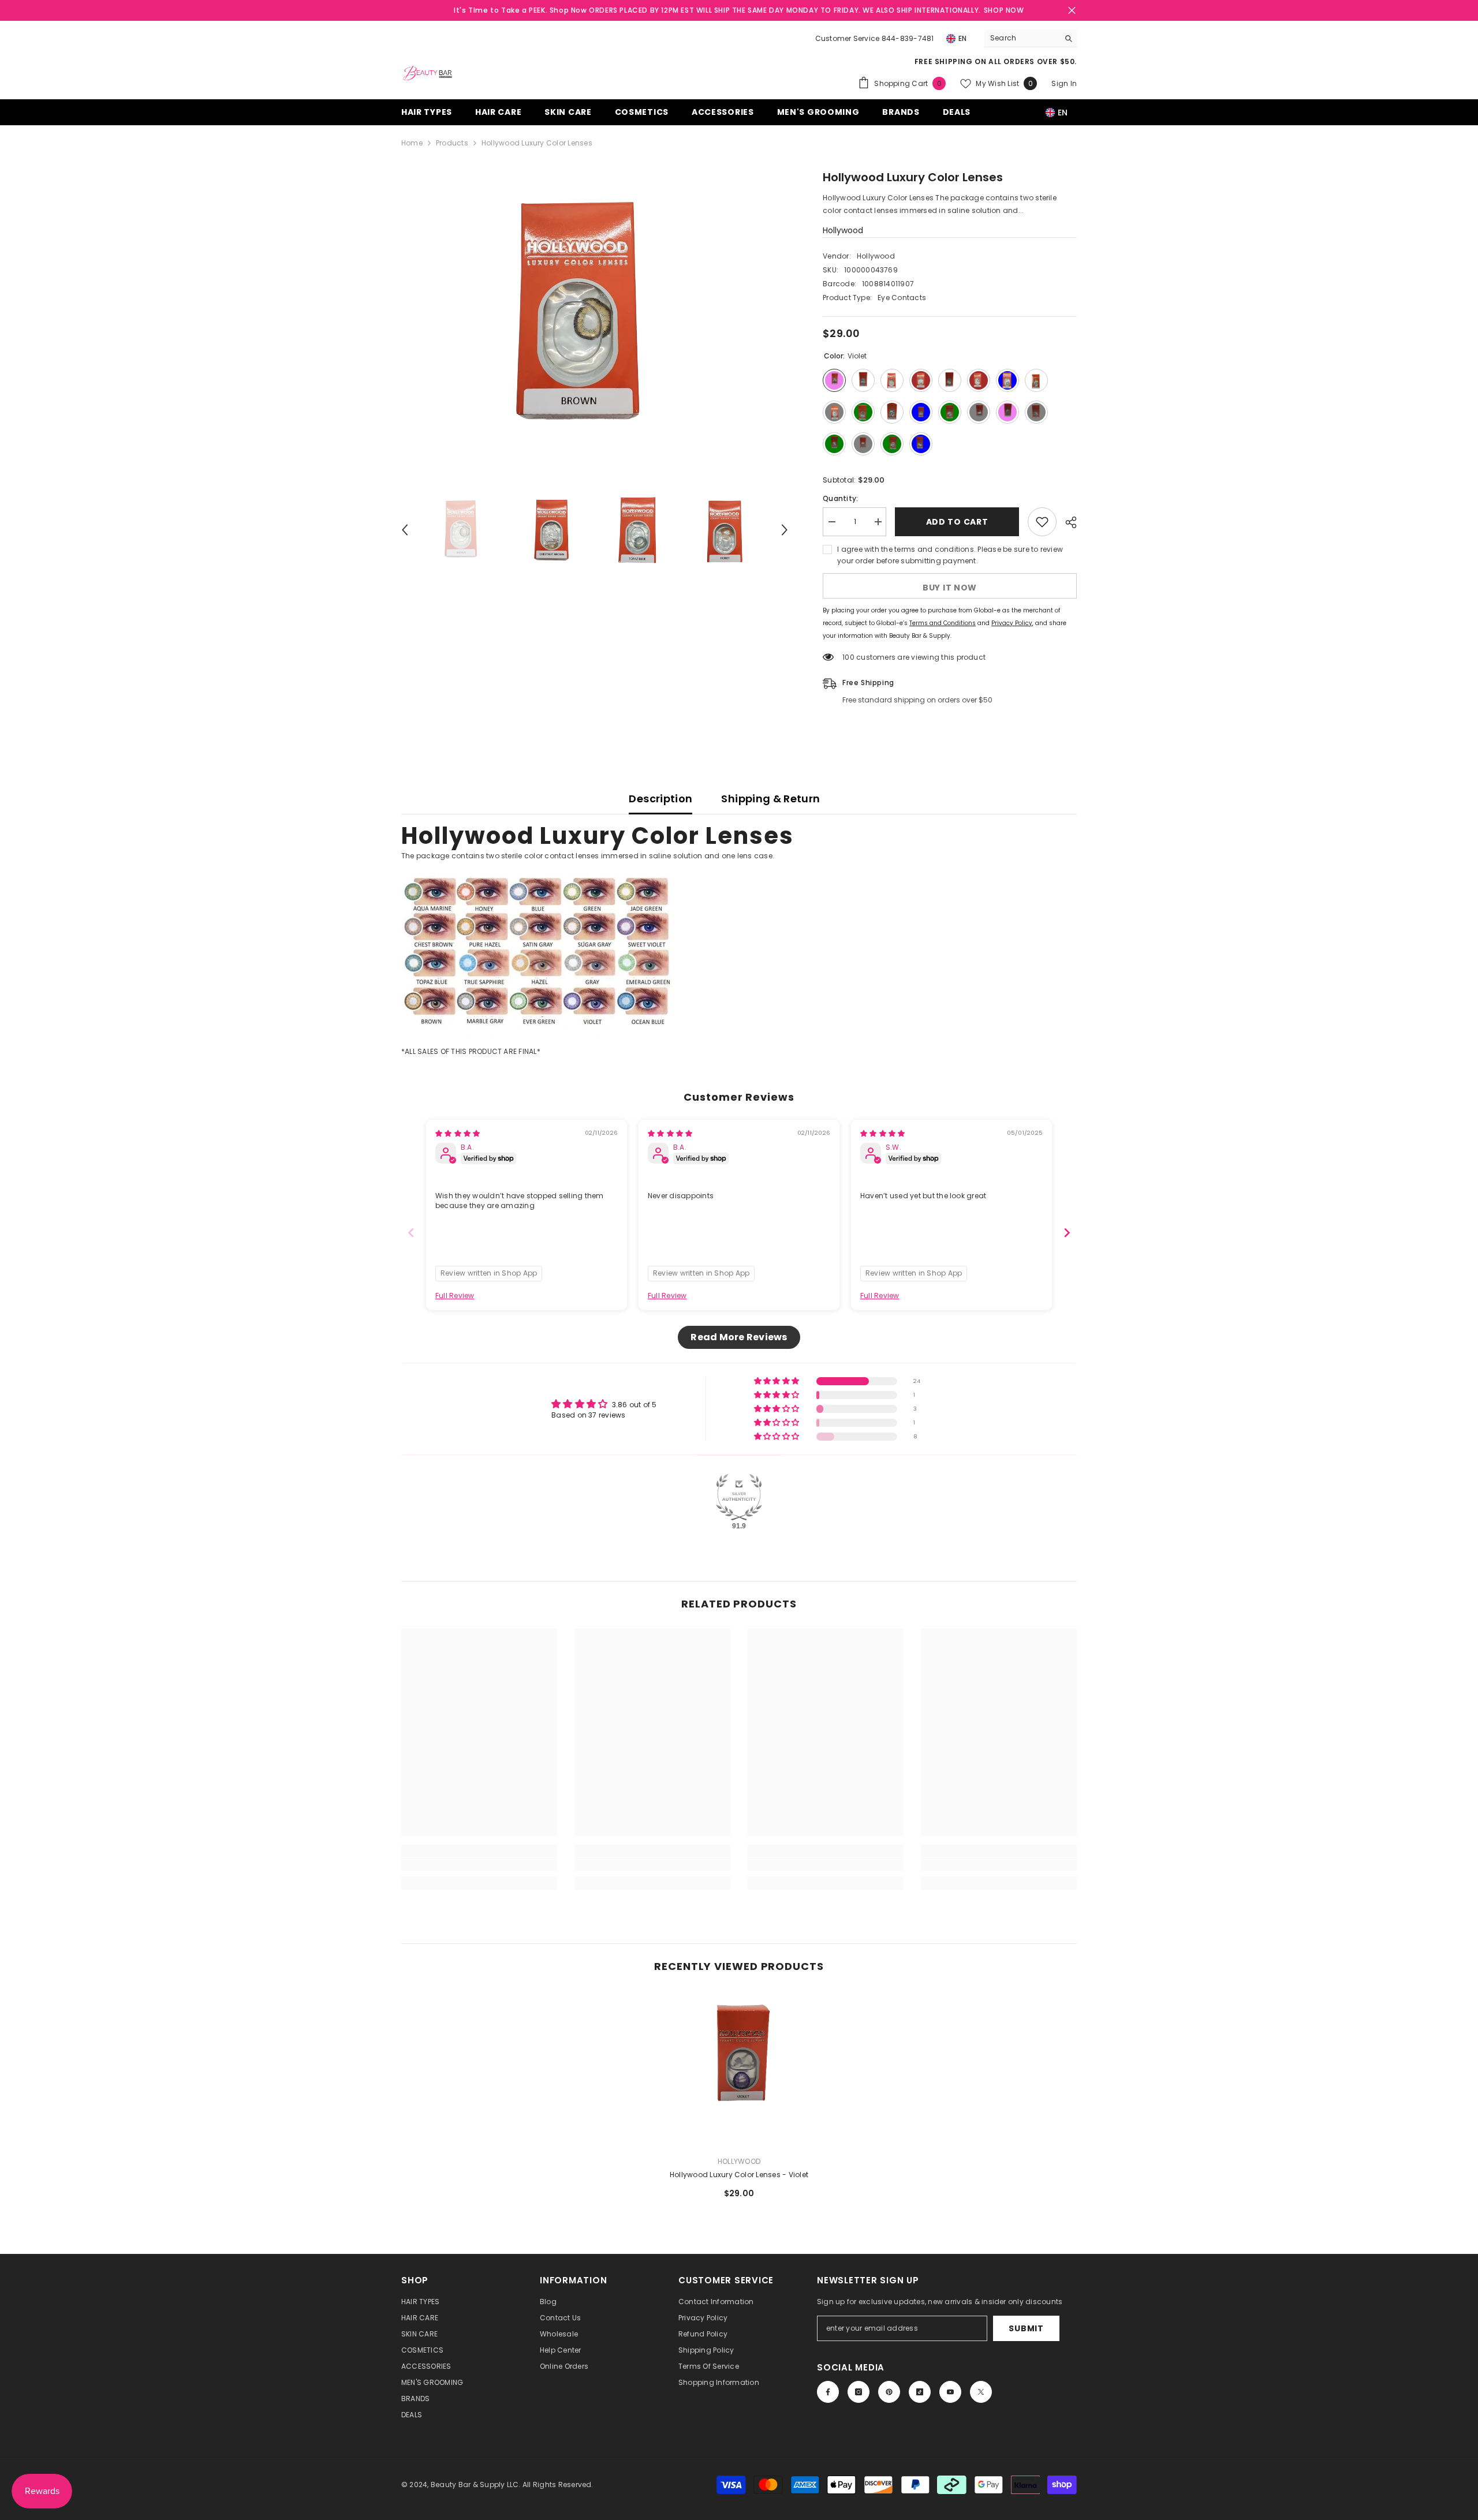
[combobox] (1022, 38)
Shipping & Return (770, 799)
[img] (458, 1133)
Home (412, 143)
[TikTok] (920, 2392)
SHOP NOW (1004, 10)
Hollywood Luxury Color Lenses (739, 2175)
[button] (405, 530)
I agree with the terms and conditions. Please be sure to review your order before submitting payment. (950, 555)
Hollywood (843, 230)
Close (1072, 11)
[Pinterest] (889, 2392)
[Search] (1031, 38)
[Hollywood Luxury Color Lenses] (739, 2069)
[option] (595, 316)
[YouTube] (950, 2392)
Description (660, 799)
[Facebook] (828, 2392)
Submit (1026, 2328)
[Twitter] (981, 2392)
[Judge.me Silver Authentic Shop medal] (739, 1497)
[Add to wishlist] (1042, 522)
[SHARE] (1067, 522)
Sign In (1064, 83)
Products (452, 143)
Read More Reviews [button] (739, 1337)
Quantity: (840, 498)
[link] (479, 1864)
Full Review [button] (455, 1296)
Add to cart (957, 522)
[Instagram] (859, 2392)
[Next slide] (1067, 1233)
